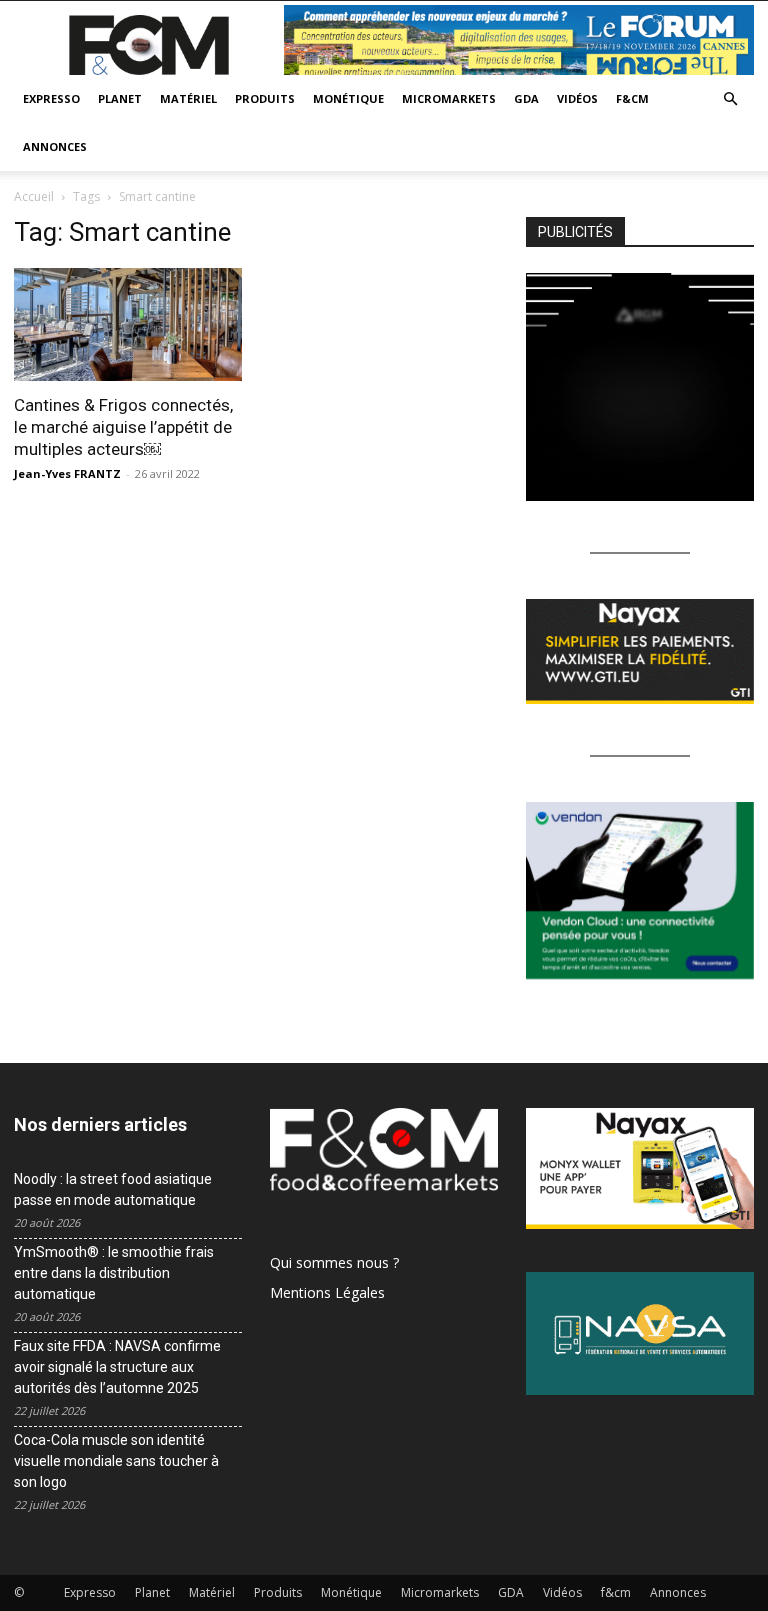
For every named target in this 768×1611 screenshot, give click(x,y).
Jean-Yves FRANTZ (67, 473)
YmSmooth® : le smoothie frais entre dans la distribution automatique (114, 1273)
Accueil (34, 196)
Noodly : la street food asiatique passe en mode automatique (113, 1189)
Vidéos (577, 98)
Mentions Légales (327, 1292)
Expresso (51, 98)
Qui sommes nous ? (334, 1262)
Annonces (55, 146)
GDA (526, 98)
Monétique (348, 98)
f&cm (632, 98)
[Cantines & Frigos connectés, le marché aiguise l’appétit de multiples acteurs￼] (128, 324)
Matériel (188, 98)
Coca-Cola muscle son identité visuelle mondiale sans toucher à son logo (116, 1461)
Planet (120, 98)
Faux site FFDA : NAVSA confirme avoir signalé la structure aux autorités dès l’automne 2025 (117, 1367)
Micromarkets (449, 98)
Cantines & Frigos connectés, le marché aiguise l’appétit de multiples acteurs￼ (123, 427)
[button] (730, 99)
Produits (265, 98)
